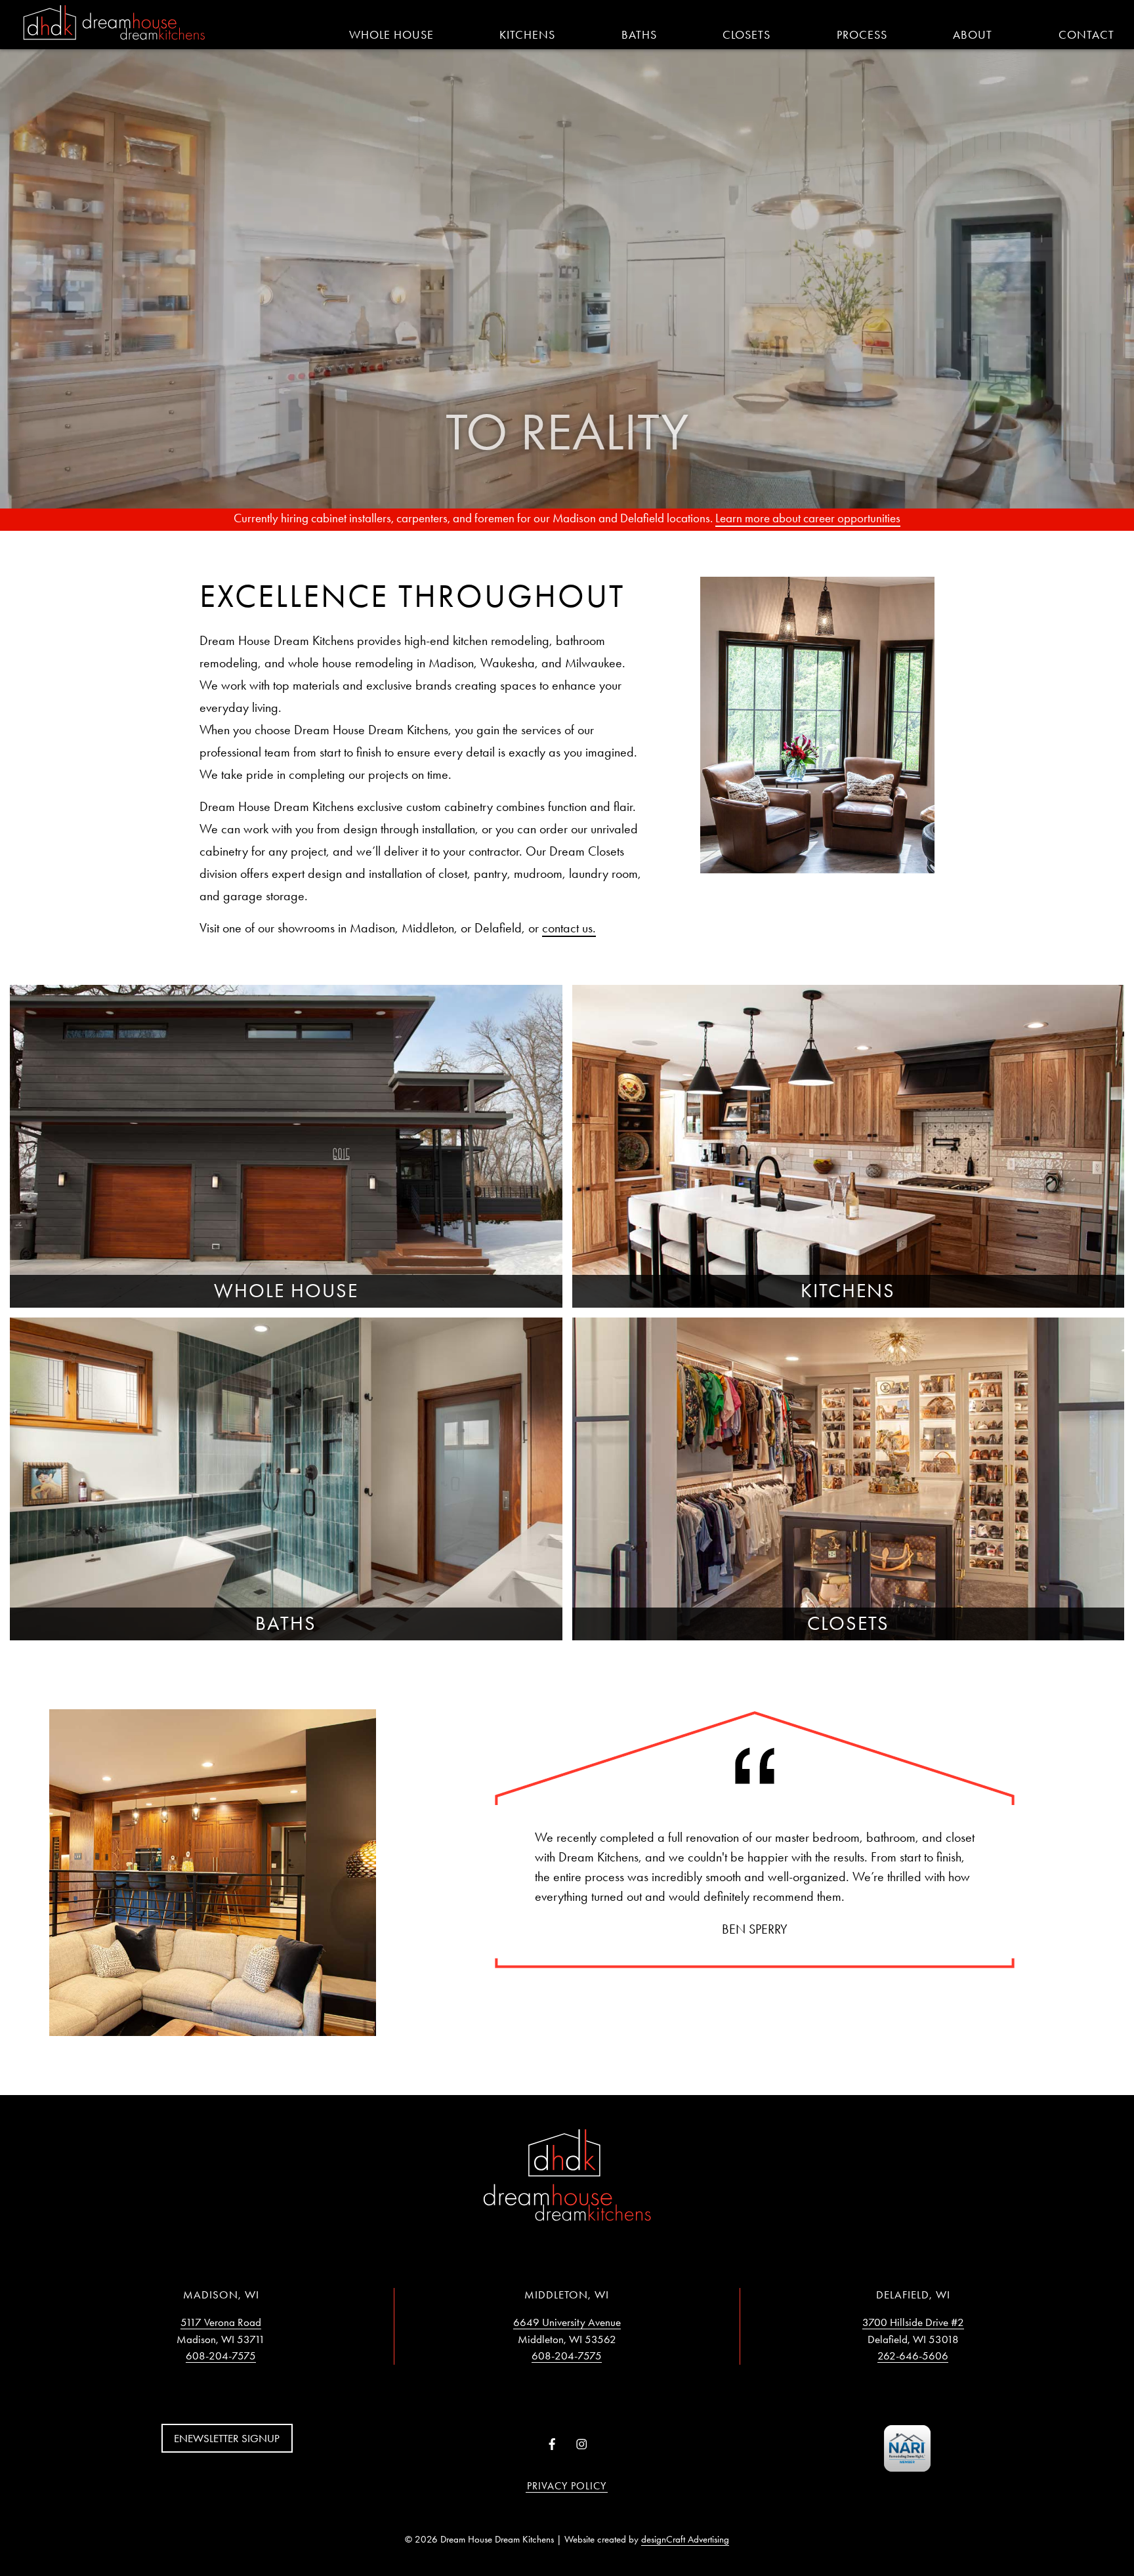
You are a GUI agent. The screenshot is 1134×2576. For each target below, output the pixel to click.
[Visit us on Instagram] (582, 2445)
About (973, 35)
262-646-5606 (913, 2356)
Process (862, 35)
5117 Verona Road (221, 2322)
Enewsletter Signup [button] (227, 2438)
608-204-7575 (221, 2356)
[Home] (114, 24)
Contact (1086, 35)
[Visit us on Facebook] (552, 2445)
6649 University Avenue (567, 2322)
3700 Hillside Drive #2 (913, 2322)
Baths (639, 35)
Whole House (391, 35)
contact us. (569, 928)
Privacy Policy (567, 2486)
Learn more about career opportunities (808, 518)
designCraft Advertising (685, 2539)
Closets (746, 35)
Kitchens (527, 35)
